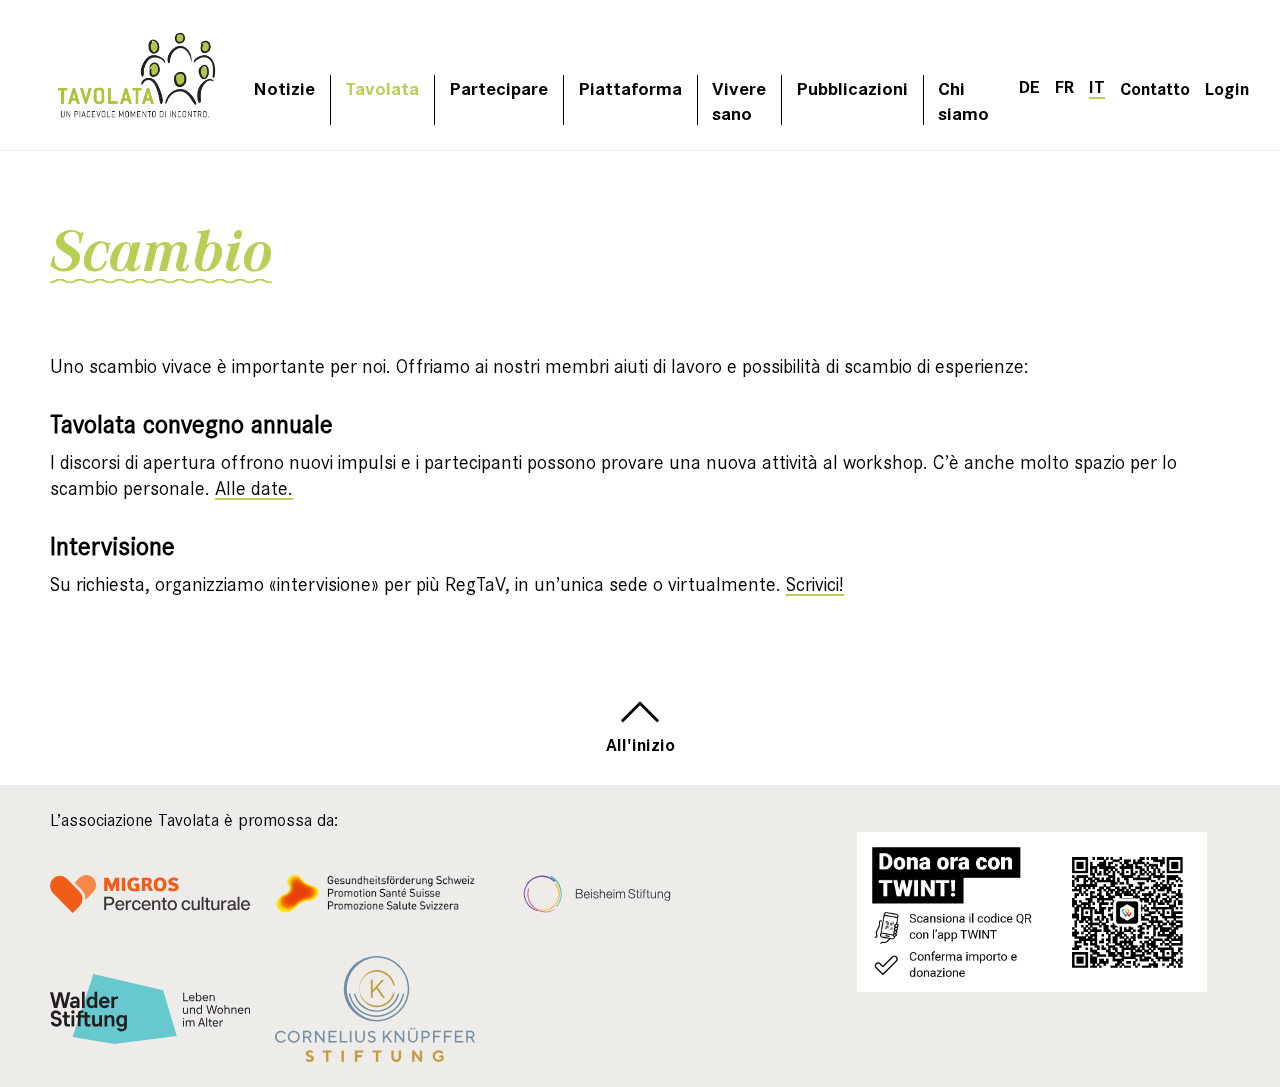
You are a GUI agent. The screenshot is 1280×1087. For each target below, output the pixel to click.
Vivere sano (739, 100)
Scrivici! (815, 584)
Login (1227, 87)
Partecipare (498, 87)
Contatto (1155, 87)
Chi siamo (963, 100)
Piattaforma (630, 87)
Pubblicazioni (852, 87)
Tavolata (382, 87)
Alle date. (254, 488)
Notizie (284, 87)
